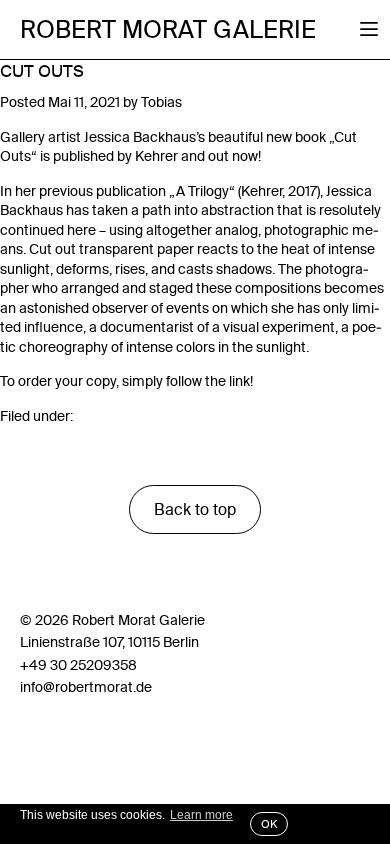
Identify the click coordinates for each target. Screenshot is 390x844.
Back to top (195, 509)
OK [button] (269, 824)
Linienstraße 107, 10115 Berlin (109, 642)
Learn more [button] (201, 815)
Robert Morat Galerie (168, 30)
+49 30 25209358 (78, 665)
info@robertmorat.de (86, 687)
